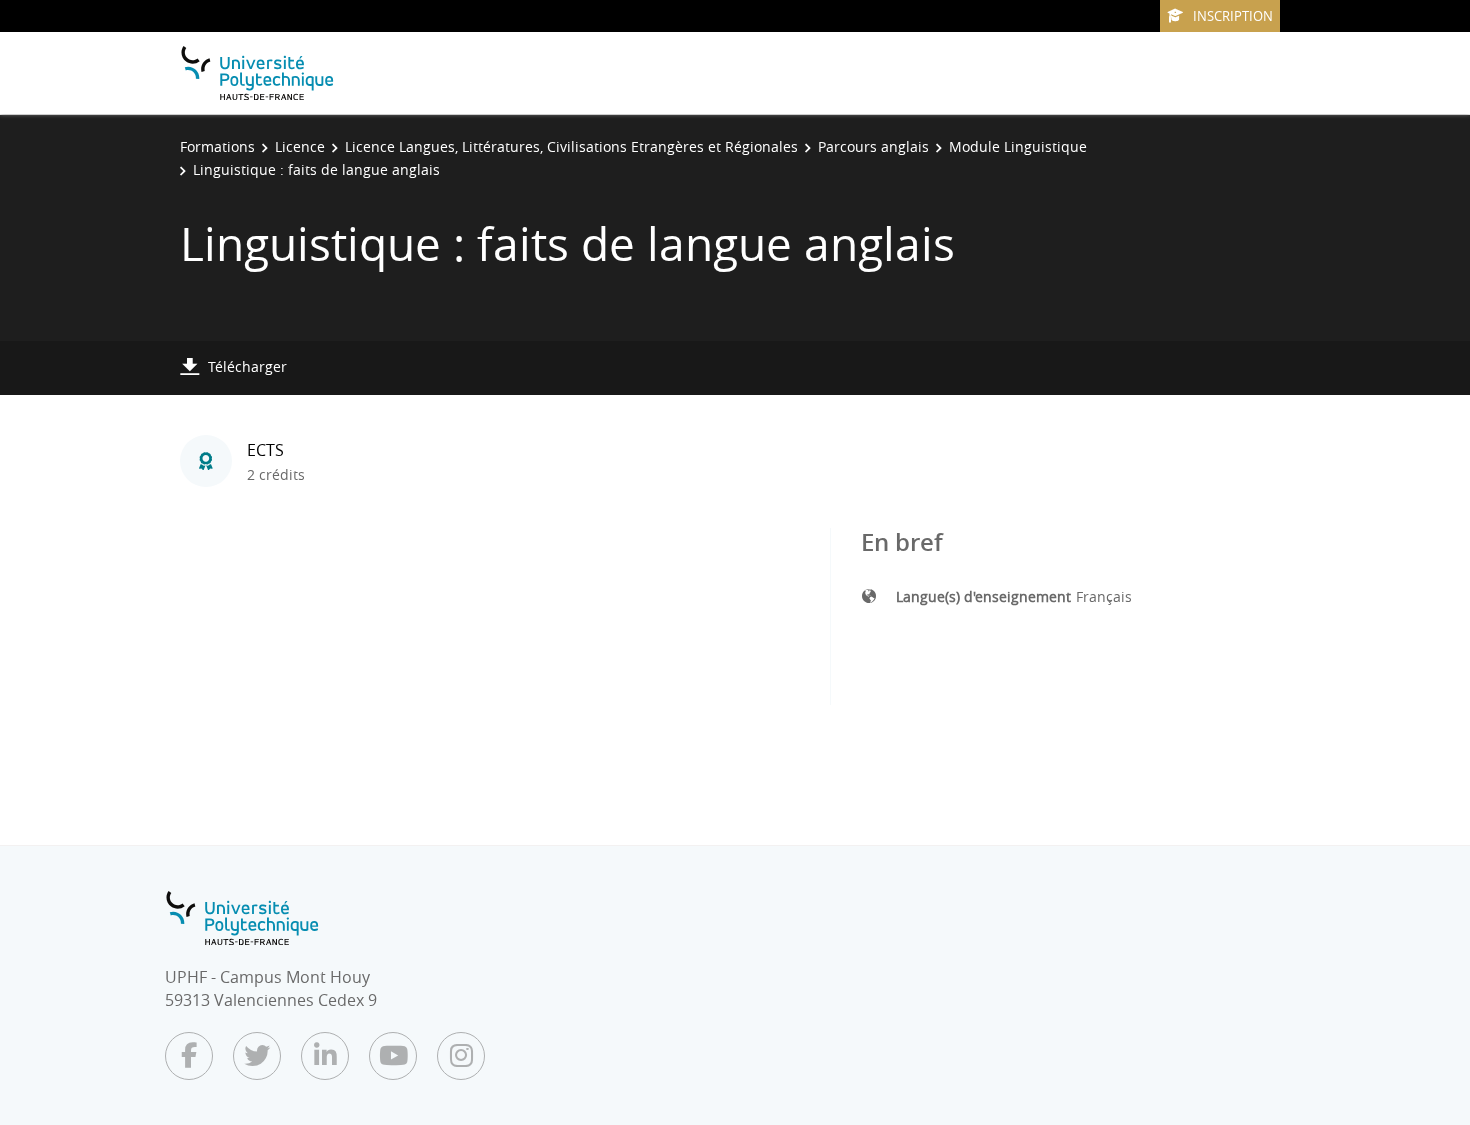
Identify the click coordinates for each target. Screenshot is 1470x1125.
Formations (217, 146)
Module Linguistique (1018, 146)
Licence (300, 146)
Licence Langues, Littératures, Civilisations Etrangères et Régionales (571, 146)
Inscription (1233, 16)
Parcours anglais (873, 146)
